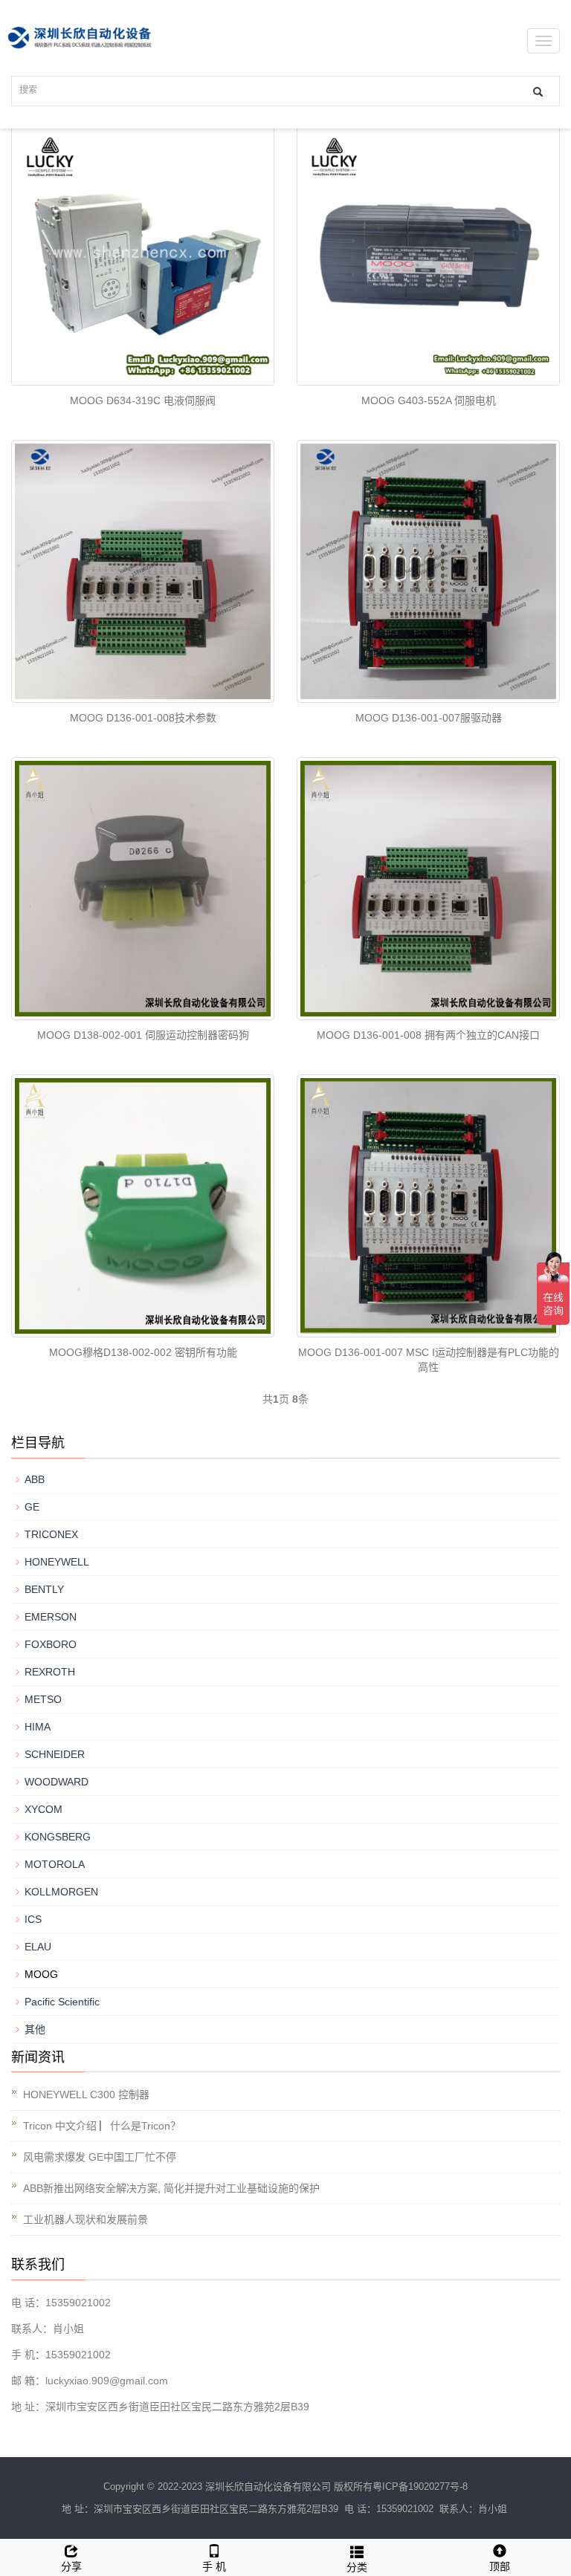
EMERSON (51, 1617)
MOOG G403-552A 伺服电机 (429, 400)
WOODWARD (57, 1782)
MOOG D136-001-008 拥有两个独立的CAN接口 (428, 1035)
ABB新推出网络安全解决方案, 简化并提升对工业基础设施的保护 (171, 2188)
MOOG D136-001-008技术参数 (143, 718)
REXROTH (50, 1672)
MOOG (41, 1974)
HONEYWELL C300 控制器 (86, 2095)
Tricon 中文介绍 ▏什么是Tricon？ (102, 2126)
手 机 (214, 2566)
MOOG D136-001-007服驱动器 (429, 718)
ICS (33, 1919)
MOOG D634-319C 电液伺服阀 (143, 400)
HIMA (38, 1727)
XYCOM (43, 1809)
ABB (35, 1479)
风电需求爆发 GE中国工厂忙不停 (100, 2157)
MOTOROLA (55, 1864)
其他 (35, 2029)
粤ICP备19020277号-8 (420, 2486)
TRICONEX (51, 1534)
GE (32, 1507)
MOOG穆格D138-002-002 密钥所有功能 (143, 1352)
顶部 (500, 2566)
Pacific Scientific (62, 2002)
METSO (43, 1699)
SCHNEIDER (55, 1754)
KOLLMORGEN (61, 1892)
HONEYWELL (57, 1562)
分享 (71, 2566)
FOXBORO (51, 1644)
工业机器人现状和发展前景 (86, 2219)
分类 (357, 2567)
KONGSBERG (58, 1837)
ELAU (38, 1947)
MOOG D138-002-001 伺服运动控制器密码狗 (143, 1035)
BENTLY (44, 1589)
